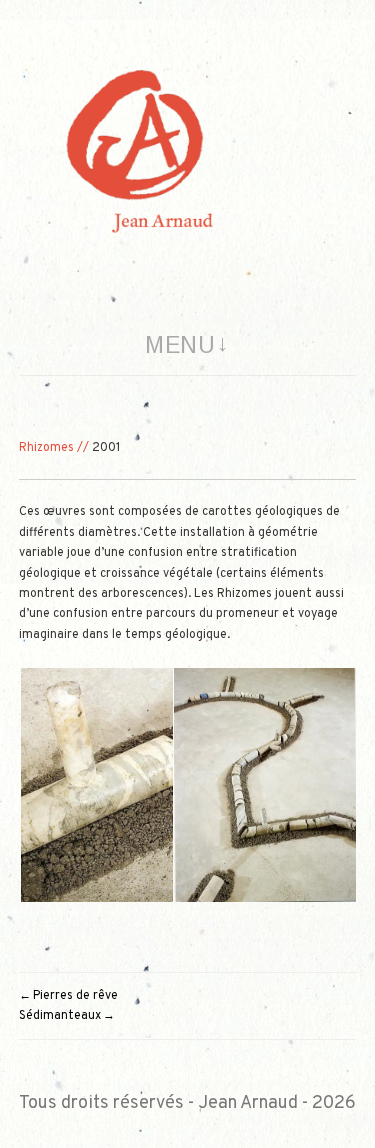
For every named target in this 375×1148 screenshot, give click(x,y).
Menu (180, 345)
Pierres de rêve (75, 996)
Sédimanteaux (60, 1016)
